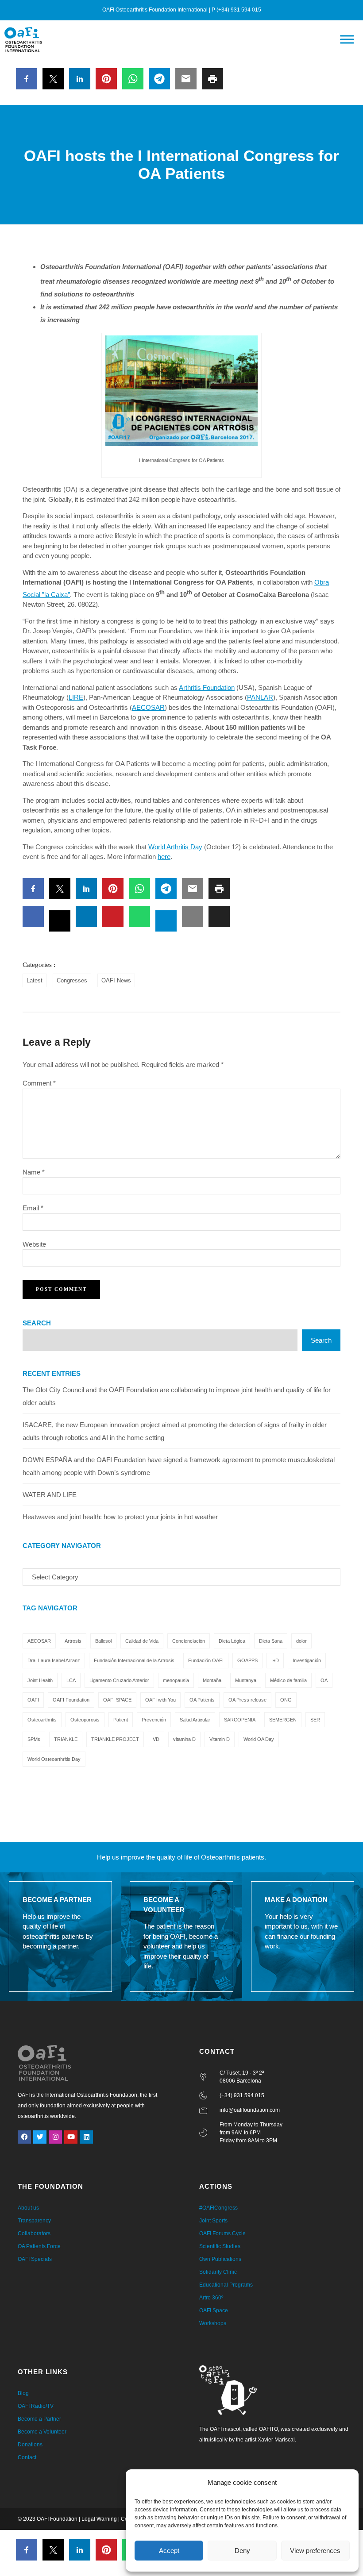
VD (156, 1739)
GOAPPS (247, 1660)
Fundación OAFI (206, 1660)
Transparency (34, 2221)
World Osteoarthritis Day (54, 1759)
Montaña (212, 1680)
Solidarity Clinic (218, 2272)
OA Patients (202, 1700)
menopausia (176, 1680)
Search (37, 1323)
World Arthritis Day (175, 847)
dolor (301, 1641)
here (164, 857)
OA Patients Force (39, 2246)
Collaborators (34, 2233)
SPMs (34, 1739)
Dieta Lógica (232, 1641)
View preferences (315, 2551)
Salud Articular (195, 1720)
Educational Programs (226, 2285)
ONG (286, 1700)
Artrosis (73, 1641)
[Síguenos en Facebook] (24, 2137)
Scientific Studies (220, 2246)
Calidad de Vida (142, 1641)
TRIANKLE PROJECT (115, 1739)
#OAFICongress (218, 2208)
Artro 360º (211, 2298)
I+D (275, 1660)
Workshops (213, 2323)
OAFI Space (214, 2310)
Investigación (307, 1660)
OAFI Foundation (71, 1700)
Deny (242, 2551)
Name (34, 1172)
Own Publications (220, 2259)
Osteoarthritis (42, 1720)
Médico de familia (288, 1680)
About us (28, 2208)
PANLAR (260, 697)
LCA (71, 1680)
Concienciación (189, 1641)
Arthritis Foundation (207, 687)
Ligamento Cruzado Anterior (119, 1680)
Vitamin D (220, 1739)
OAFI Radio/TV (36, 2406)
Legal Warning (99, 2519)
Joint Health (40, 1680)
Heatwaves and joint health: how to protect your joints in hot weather (120, 1517)
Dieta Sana (271, 1641)
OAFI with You (160, 1700)
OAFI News (116, 980)
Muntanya (246, 1680)
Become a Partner (39, 2419)
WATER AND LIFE (50, 1495)
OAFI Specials (35, 2259)
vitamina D (184, 1739)
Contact (27, 2457)
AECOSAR (148, 707)
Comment (39, 1083)
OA (324, 1680)
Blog (23, 2393)
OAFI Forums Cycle (222, 2233)
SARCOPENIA (240, 1720)
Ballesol (103, 1641)
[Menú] (347, 40)
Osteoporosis (85, 1720)
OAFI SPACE (117, 1700)
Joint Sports (213, 2221)
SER (315, 1720)
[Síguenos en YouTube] (71, 2137)
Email (33, 1208)
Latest (35, 980)
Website (34, 1244)
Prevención (154, 1720)
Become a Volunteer (42, 2432)
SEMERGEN (283, 1720)
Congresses (72, 980)
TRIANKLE (66, 1739)
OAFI (33, 1700)
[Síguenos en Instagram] (55, 2137)
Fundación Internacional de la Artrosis (134, 1660)
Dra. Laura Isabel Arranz (54, 1660)
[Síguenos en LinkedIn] (86, 2137)
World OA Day (259, 1739)
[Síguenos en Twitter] (40, 2137)
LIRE (76, 697)
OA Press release (247, 1700)
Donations (30, 2445)
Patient (121, 1720)
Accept (169, 2551)
